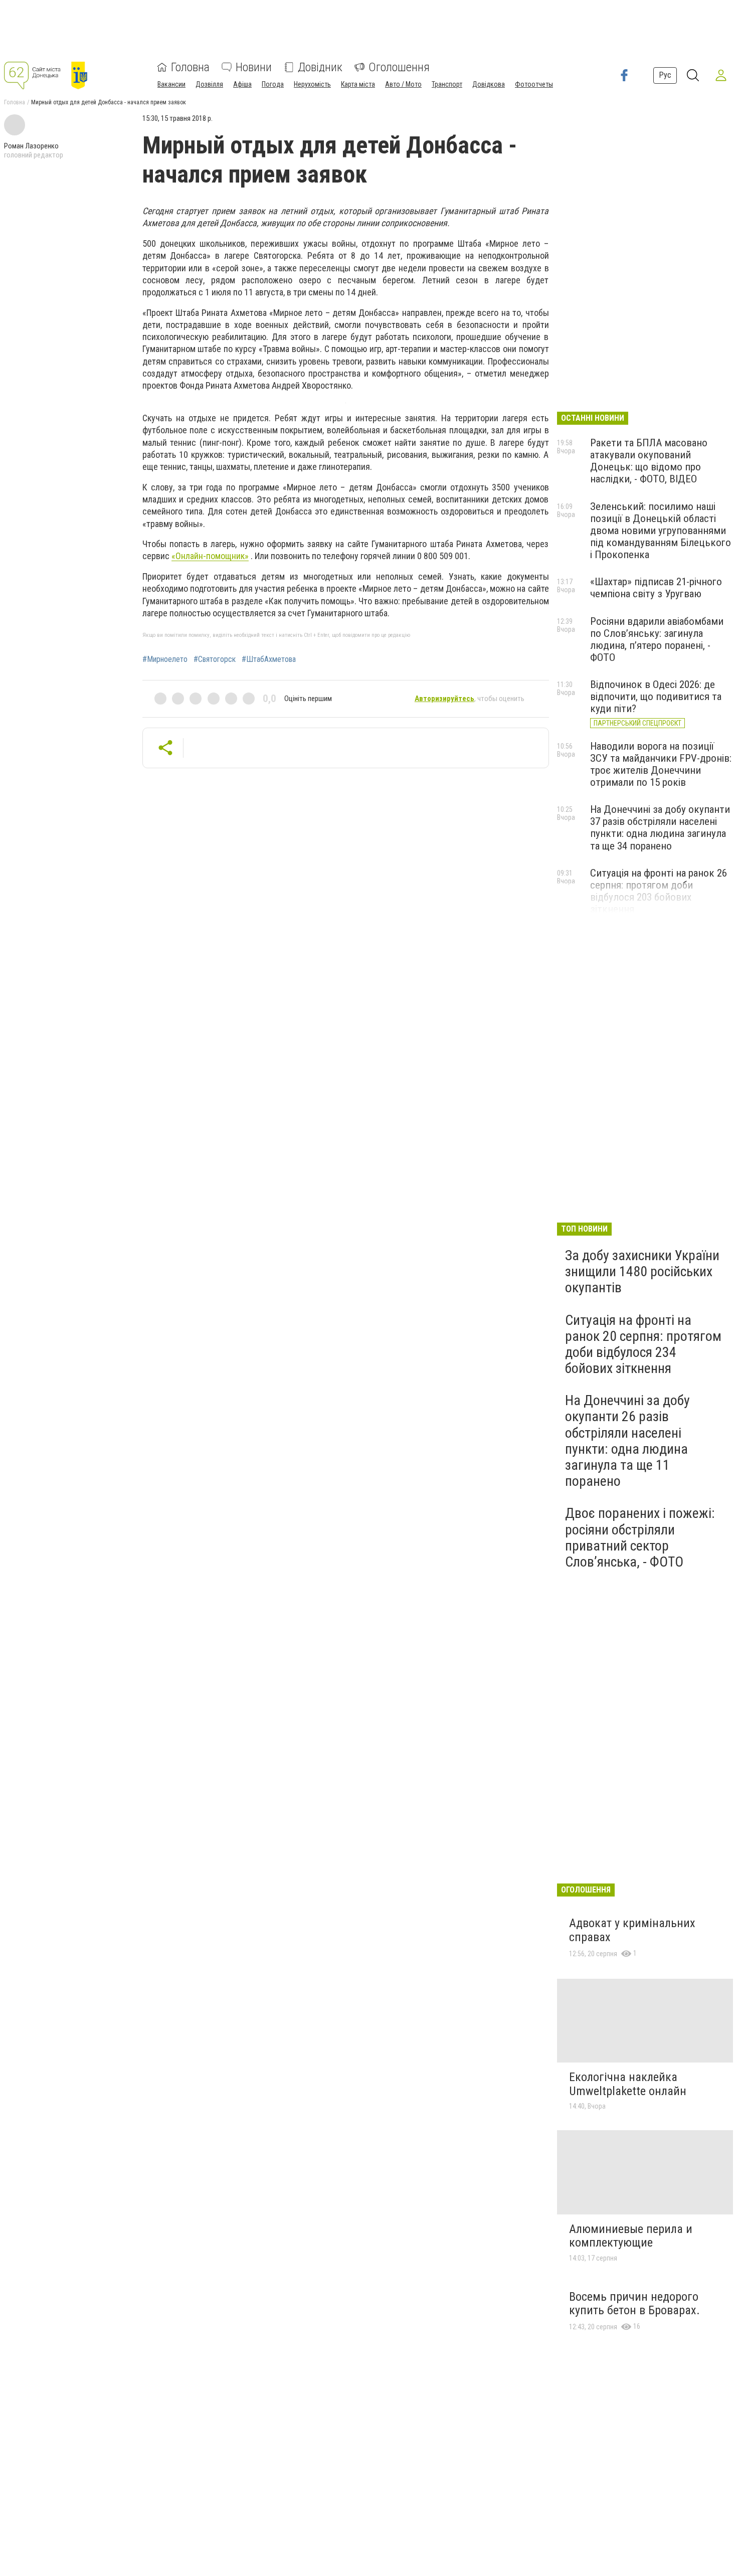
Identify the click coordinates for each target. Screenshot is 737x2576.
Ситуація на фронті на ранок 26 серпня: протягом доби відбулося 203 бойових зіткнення (659, 891)
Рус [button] (665, 75)
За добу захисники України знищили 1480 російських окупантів (642, 1271)
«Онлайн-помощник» (210, 556)
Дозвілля (209, 84)
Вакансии (171, 84)
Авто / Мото (403, 84)
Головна (190, 67)
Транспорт (447, 84)
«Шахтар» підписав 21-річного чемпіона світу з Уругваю (656, 588)
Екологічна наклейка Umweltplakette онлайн (628, 2084)
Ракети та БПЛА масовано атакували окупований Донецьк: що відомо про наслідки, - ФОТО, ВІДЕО (649, 461)
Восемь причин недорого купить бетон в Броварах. (634, 2304)
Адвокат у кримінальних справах (632, 1930)
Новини (254, 67)
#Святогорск (215, 659)
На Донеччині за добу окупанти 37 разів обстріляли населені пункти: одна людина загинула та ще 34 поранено (660, 827)
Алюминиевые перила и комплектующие (631, 2236)
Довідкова (489, 84)
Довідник (320, 67)
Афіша (242, 84)
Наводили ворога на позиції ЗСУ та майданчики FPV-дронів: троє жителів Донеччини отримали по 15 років (661, 764)
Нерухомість (312, 84)
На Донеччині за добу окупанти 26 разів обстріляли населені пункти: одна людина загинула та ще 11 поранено (627, 1441)
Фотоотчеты (534, 84)
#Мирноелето (165, 659)
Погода (273, 84)
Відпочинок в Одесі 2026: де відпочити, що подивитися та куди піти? (656, 697)
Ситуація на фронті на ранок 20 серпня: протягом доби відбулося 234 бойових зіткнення (643, 1344)
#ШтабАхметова (269, 659)
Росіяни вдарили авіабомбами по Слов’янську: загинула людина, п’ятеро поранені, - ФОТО (657, 639)
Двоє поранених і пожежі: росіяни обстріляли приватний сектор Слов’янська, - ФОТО (640, 1537)
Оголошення (399, 67)
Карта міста (358, 84)
